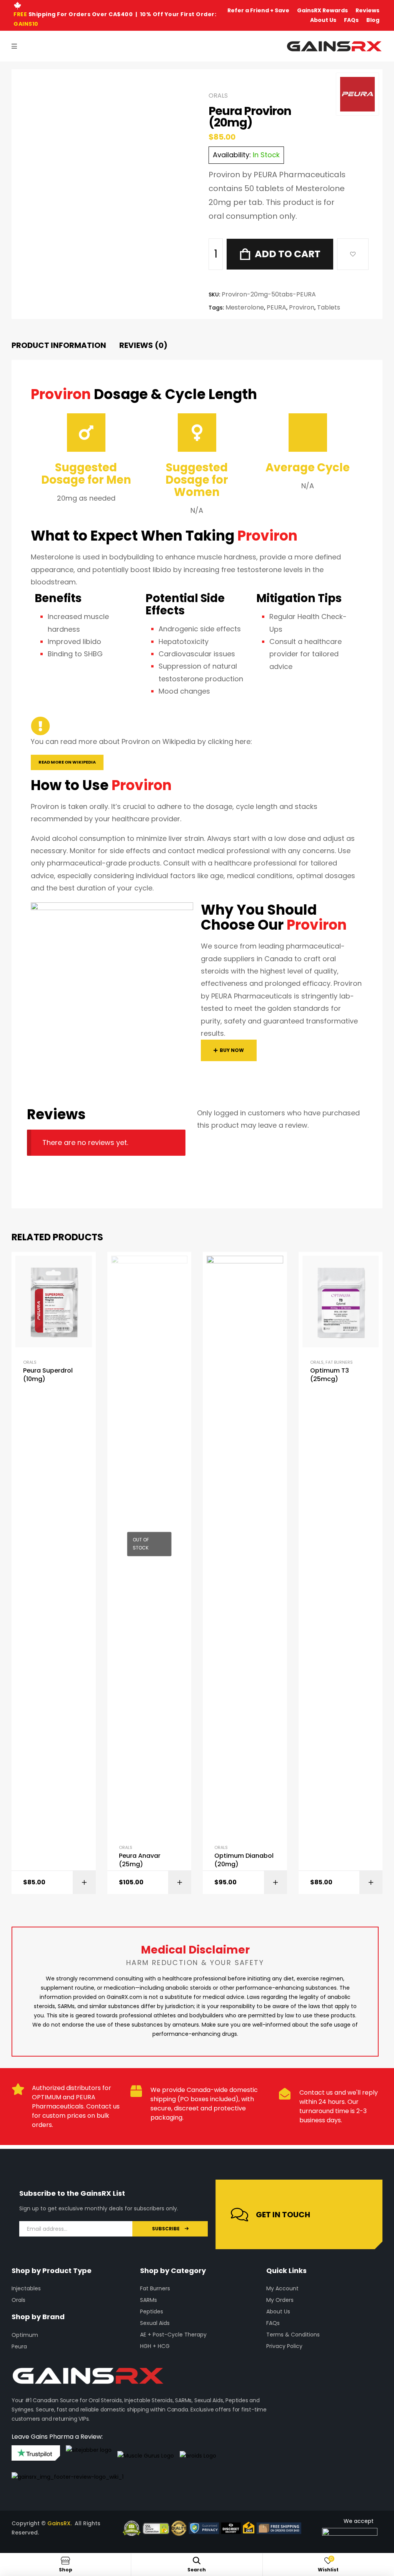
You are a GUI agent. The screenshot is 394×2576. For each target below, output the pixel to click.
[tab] (59, 345)
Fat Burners (339, 1362)
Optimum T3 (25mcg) (330, 1375)
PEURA (276, 307)
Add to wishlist (353, 254)
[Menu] (14, 46)
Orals (218, 96)
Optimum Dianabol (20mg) (244, 1860)
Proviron (302, 307)
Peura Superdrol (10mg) (48, 1375)
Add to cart (288, 254)
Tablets (329, 307)
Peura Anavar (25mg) (140, 1860)
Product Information (59, 345)
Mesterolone (245, 307)
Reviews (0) (143, 345)
